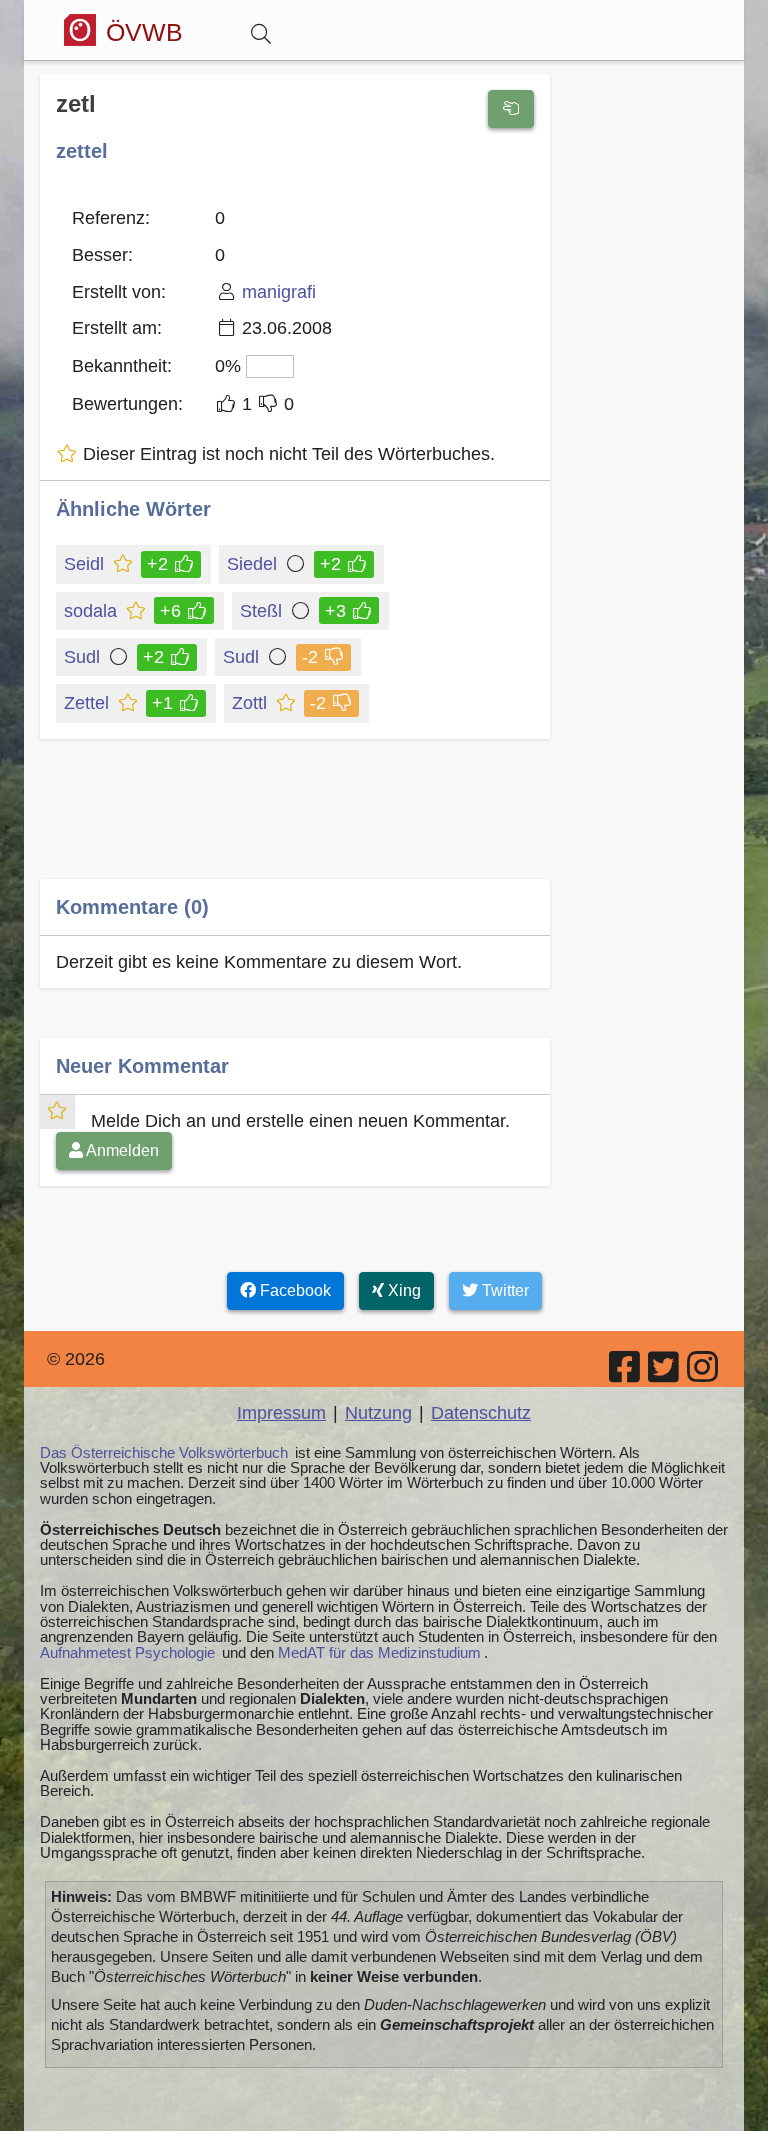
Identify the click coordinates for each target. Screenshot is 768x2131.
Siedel (252, 564)
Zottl (249, 703)
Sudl (82, 657)
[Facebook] (626, 1374)
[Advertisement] (295, 823)
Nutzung (378, 1413)
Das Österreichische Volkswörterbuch (164, 1452)
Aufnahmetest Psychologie (127, 1652)
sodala (90, 611)
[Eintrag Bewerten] (511, 109)
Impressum (281, 1413)
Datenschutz (481, 1413)
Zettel (86, 703)
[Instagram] (704, 1374)
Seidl (84, 564)
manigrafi (279, 292)
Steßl (261, 611)
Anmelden (121, 1150)
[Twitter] (665, 1374)
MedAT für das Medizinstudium (379, 1652)
